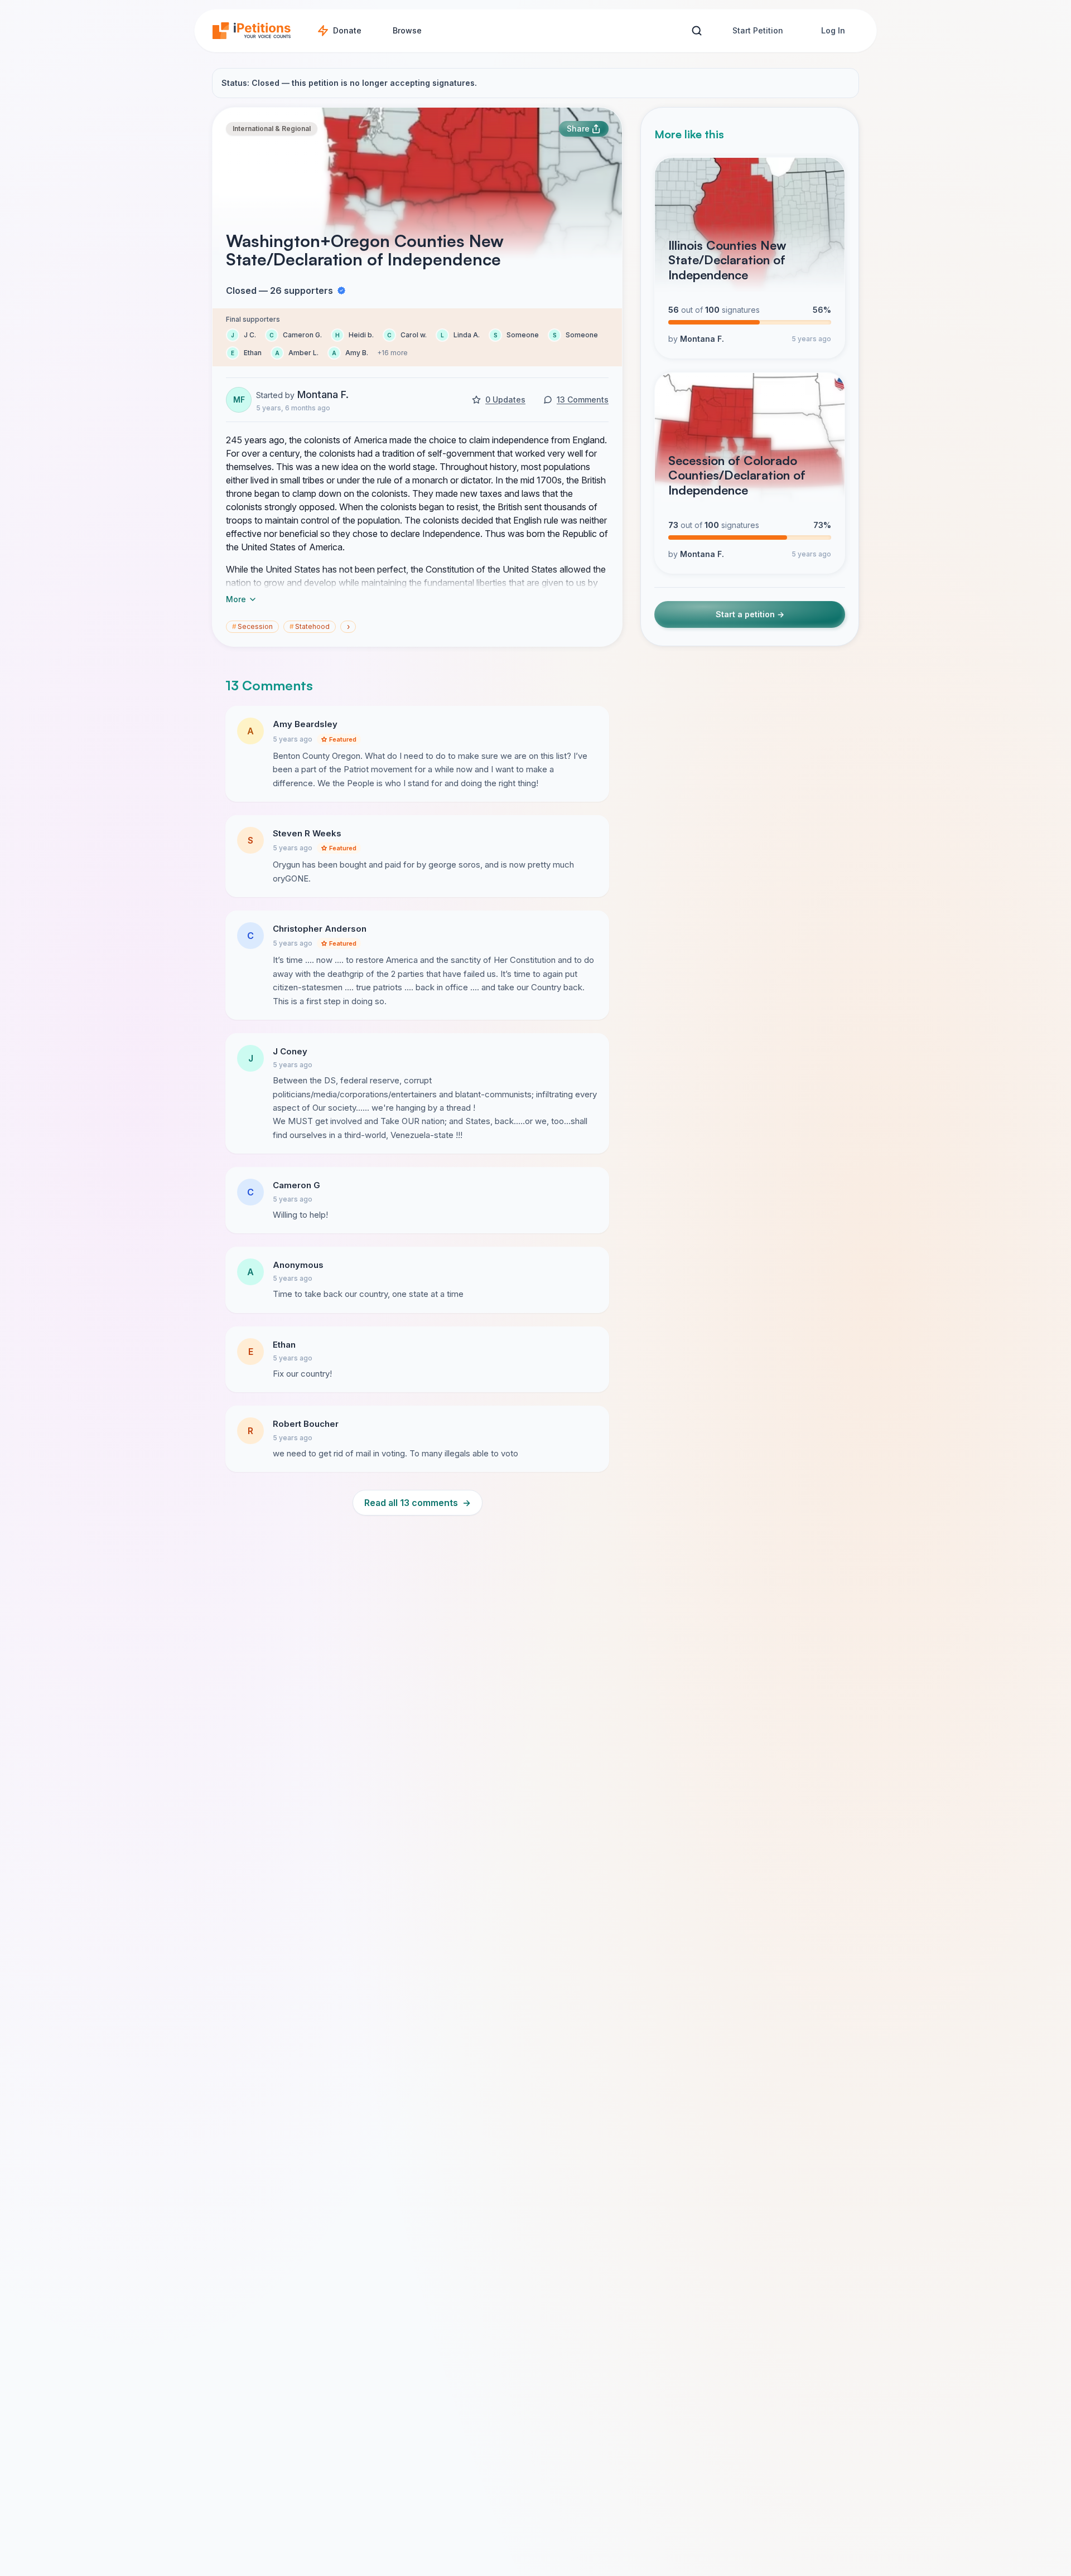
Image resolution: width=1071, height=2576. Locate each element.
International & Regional (272, 129)
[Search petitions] (696, 31)
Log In (833, 30)
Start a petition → (750, 615)
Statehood (310, 626)
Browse (407, 30)
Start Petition (758, 30)
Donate (347, 30)
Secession (252, 626)
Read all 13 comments (418, 1503)
